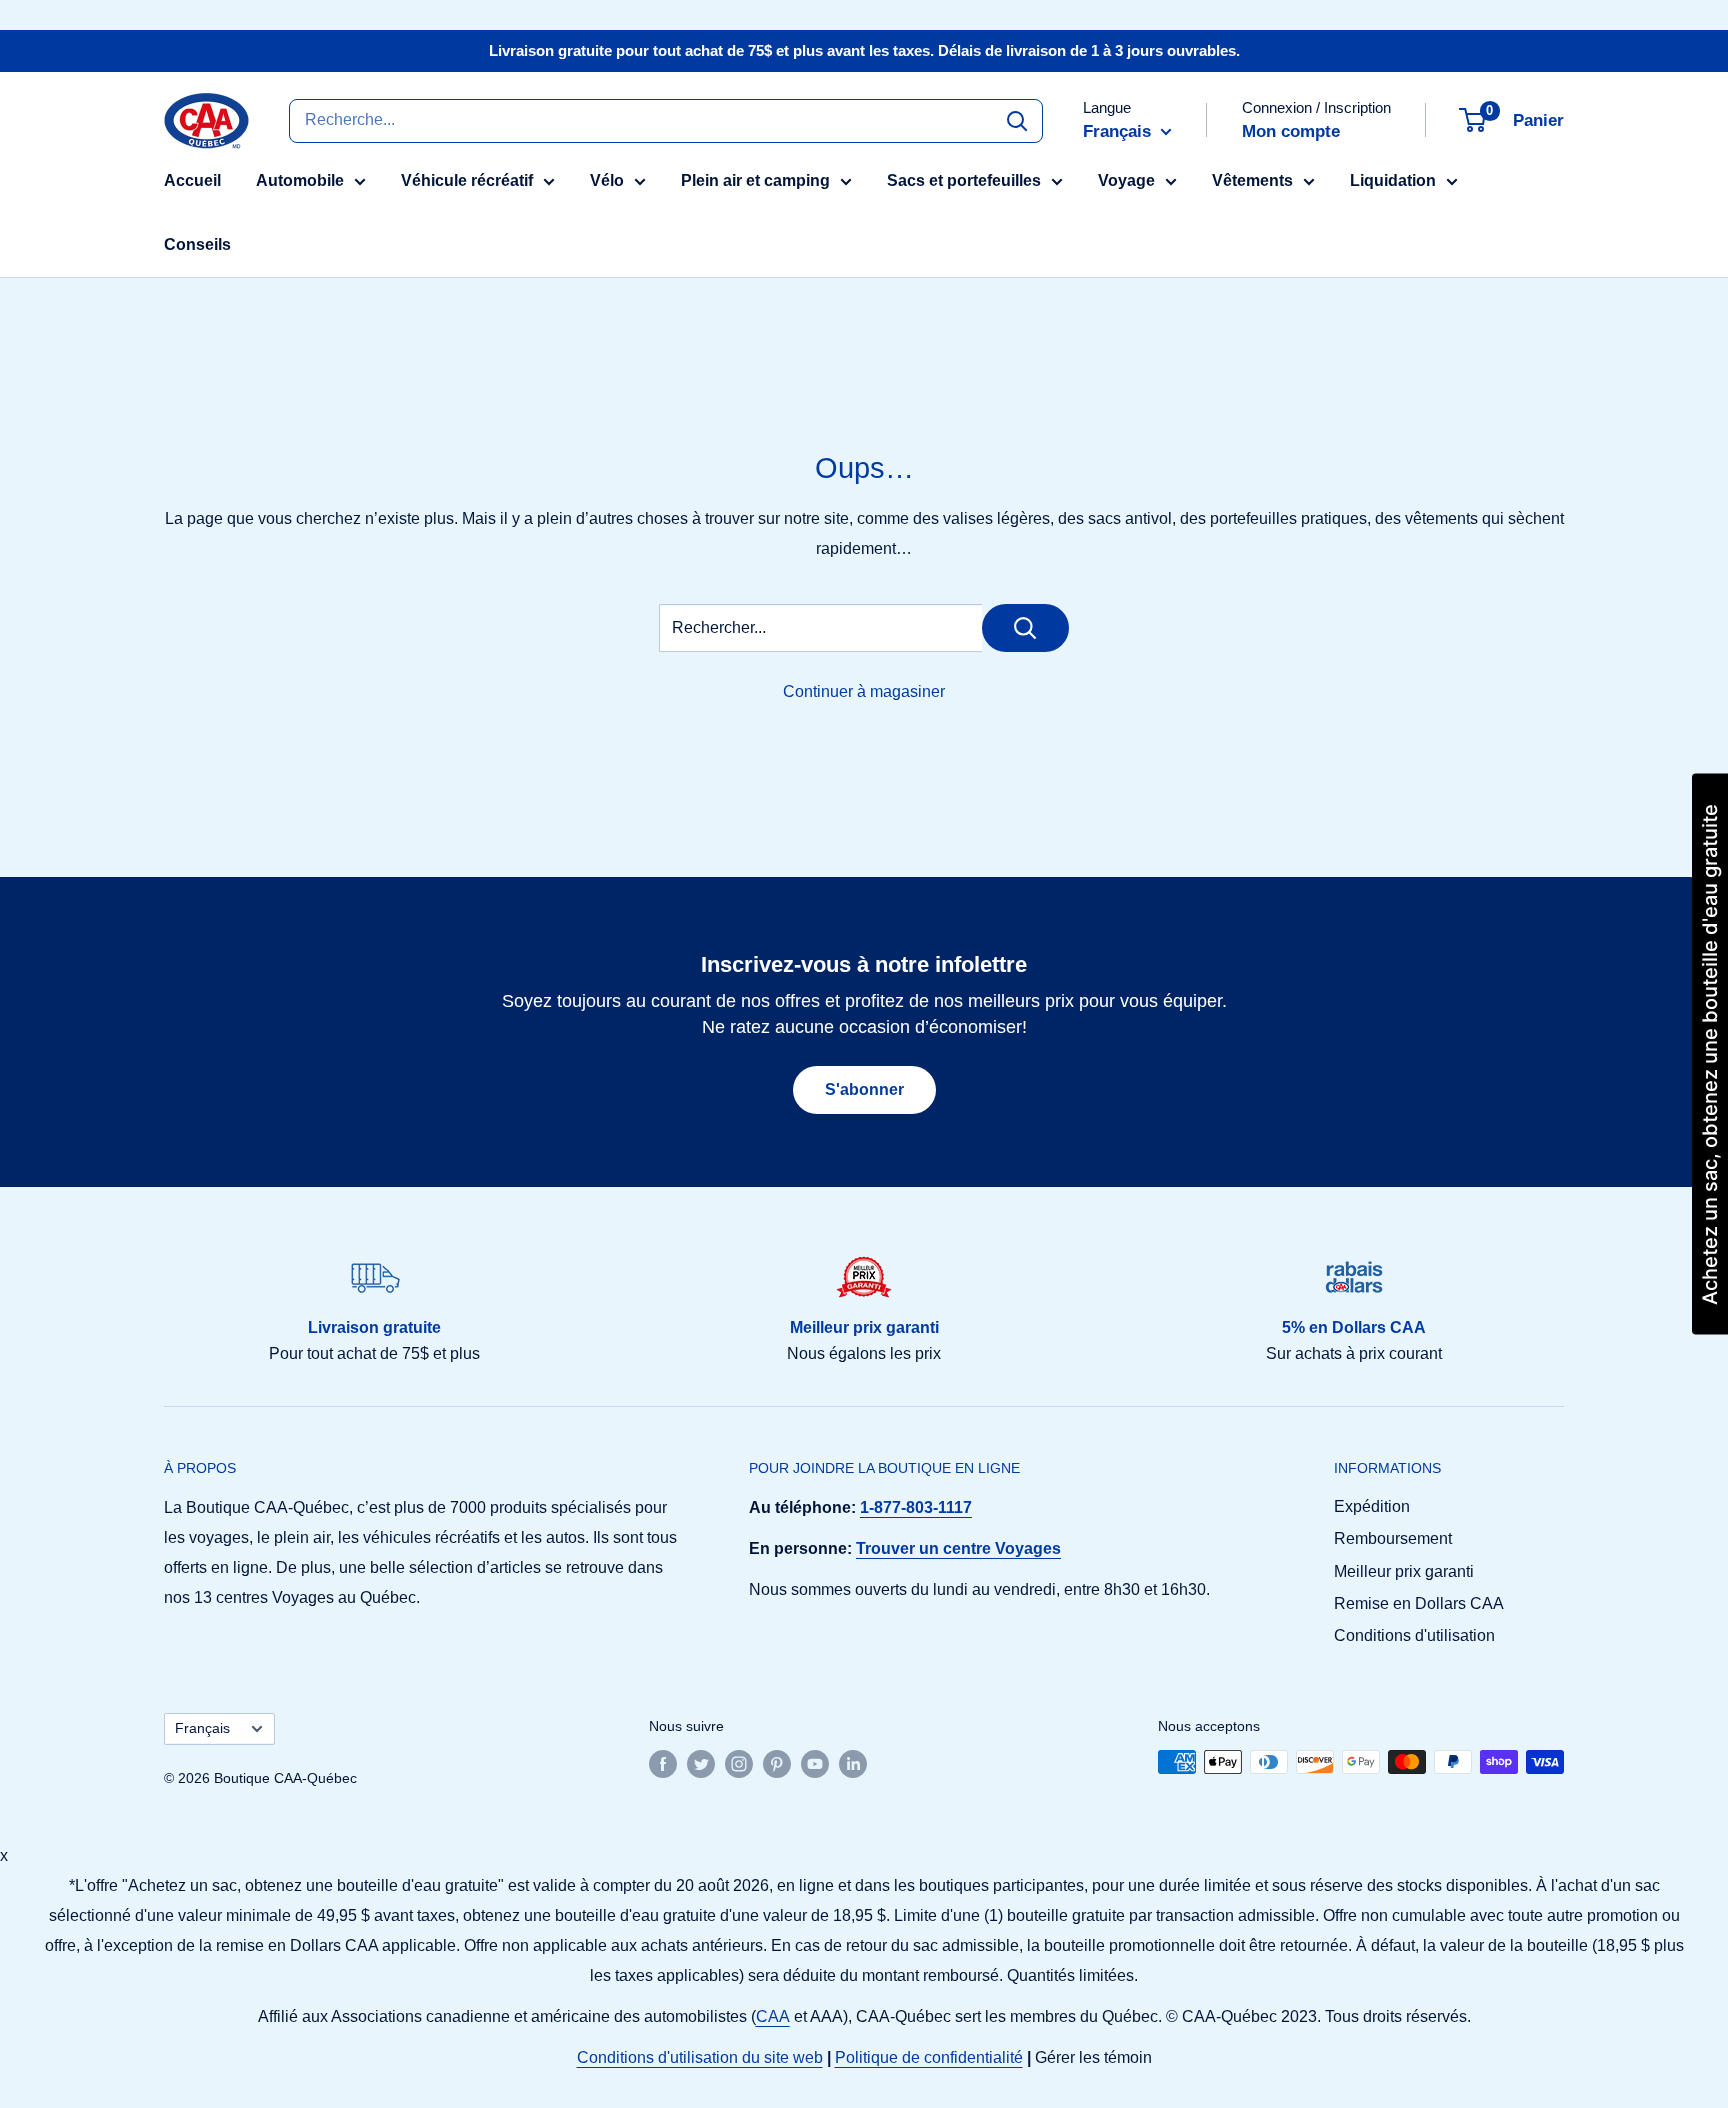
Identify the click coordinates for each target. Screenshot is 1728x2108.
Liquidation (1393, 180)
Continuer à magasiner (864, 691)
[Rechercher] (1017, 120)
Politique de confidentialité (929, 2057)
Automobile (300, 180)
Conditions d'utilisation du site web (700, 2057)
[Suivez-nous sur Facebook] (663, 1764)
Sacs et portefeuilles (964, 180)
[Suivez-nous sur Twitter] (701, 1764)
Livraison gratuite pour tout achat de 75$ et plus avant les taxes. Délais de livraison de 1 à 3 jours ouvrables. (864, 50)
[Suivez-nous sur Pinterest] (777, 1764)
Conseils (197, 244)
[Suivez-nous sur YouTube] (815, 1764)
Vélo (607, 180)
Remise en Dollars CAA (1419, 1603)
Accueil (192, 180)
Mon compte (1291, 131)
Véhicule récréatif (467, 180)
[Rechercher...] (1025, 628)
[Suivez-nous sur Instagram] (739, 1764)
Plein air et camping (755, 180)
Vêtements (1252, 180)
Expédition (1372, 1506)
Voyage (1126, 180)
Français (202, 1728)
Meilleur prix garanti (1404, 1571)
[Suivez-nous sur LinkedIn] (853, 1764)
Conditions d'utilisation (1414, 1635)
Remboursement (1393, 1538)
